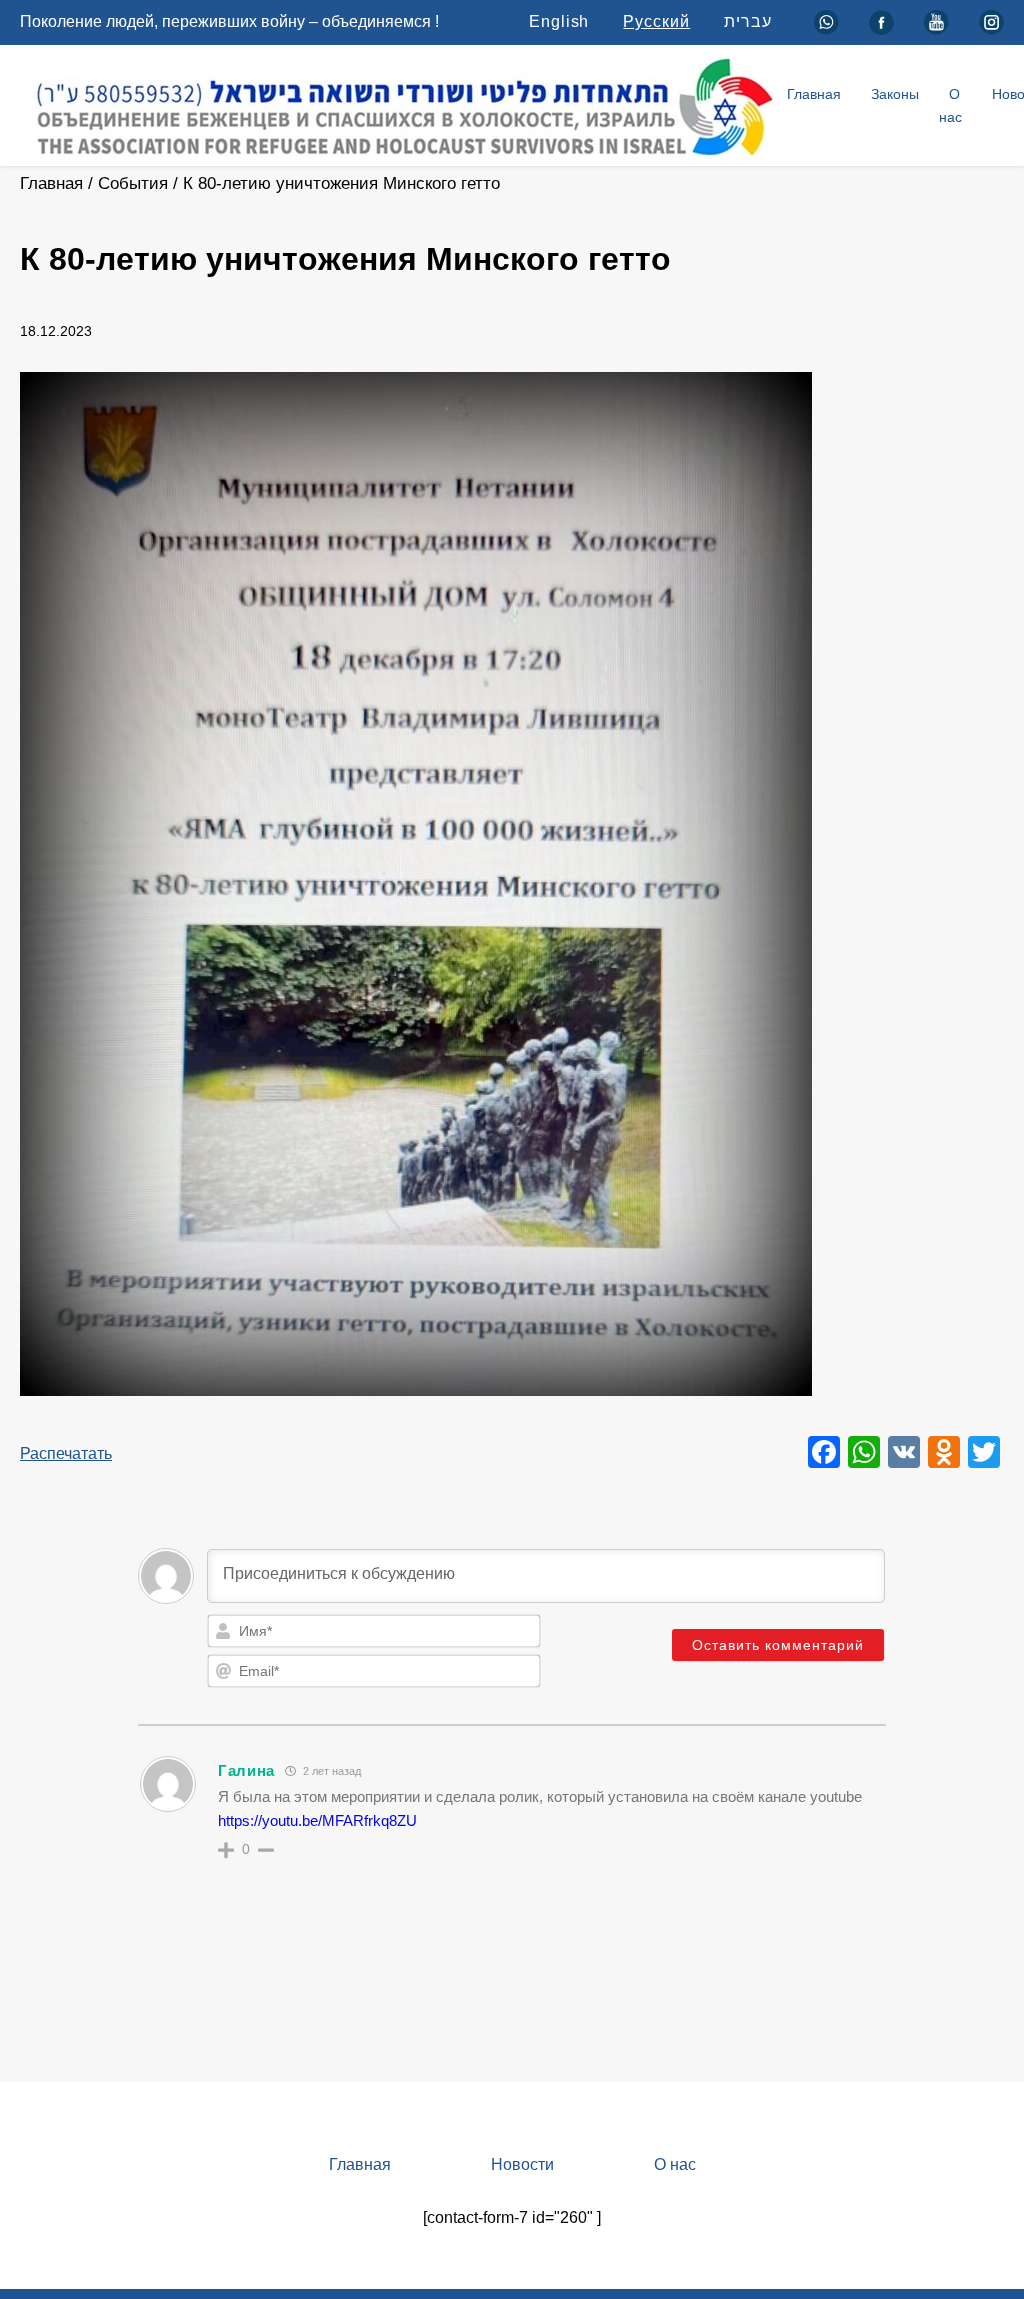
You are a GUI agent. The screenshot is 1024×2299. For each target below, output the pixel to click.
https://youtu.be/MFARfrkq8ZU (317, 1820)
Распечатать (66, 1453)
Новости (522, 2164)
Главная (814, 94)
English (559, 21)
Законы (895, 94)
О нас (950, 105)
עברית (748, 21)
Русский (656, 21)
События (133, 183)
